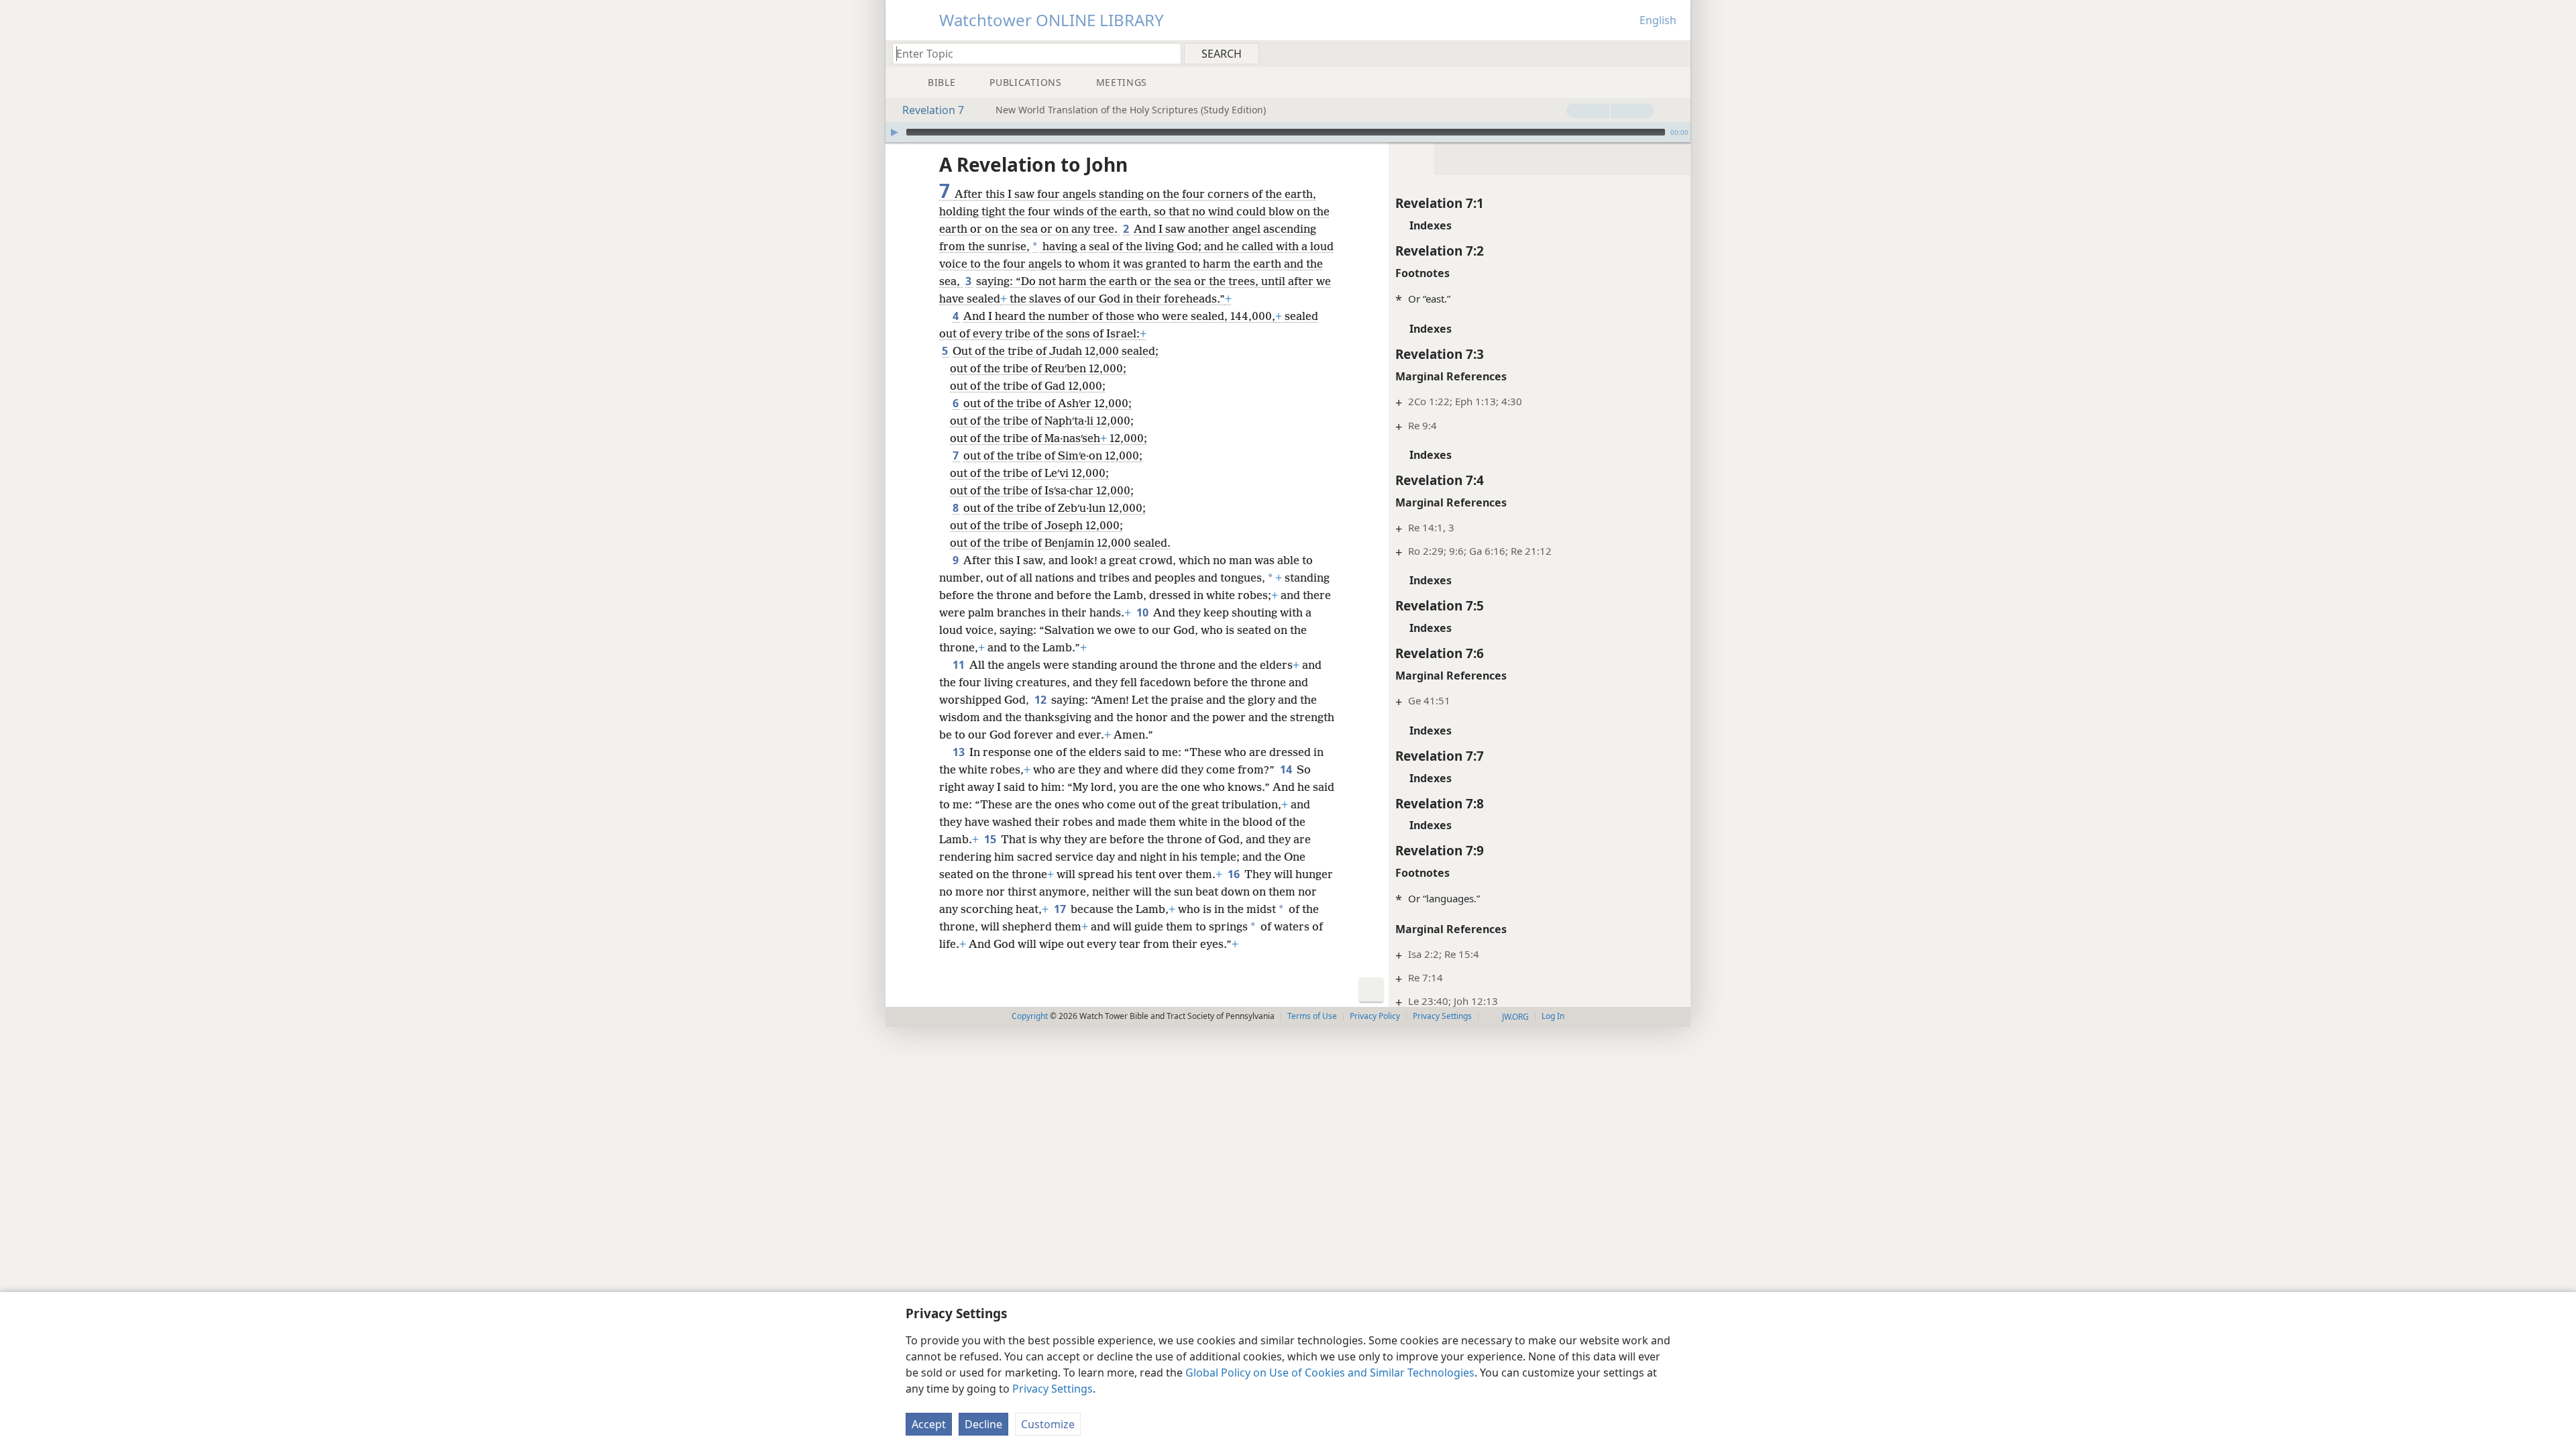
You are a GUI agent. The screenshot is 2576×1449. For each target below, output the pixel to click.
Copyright (1030, 1016)
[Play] (894, 132)
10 (1143, 612)
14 (1287, 769)
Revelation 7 (933, 110)
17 (1061, 909)
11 (960, 665)
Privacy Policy (1375, 1016)
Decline (983, 1424)
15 (991, 839)
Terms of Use (1312, 1016)
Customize (1048, 1424)
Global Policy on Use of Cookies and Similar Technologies (1330, 1373)
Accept (929, 1424)
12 (1041, 700)
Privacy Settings (1053, 1389)
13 (960, 752)
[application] (1288, 132)
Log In (1553, 1016)
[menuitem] (1675, 53)
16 (1235, 874)
